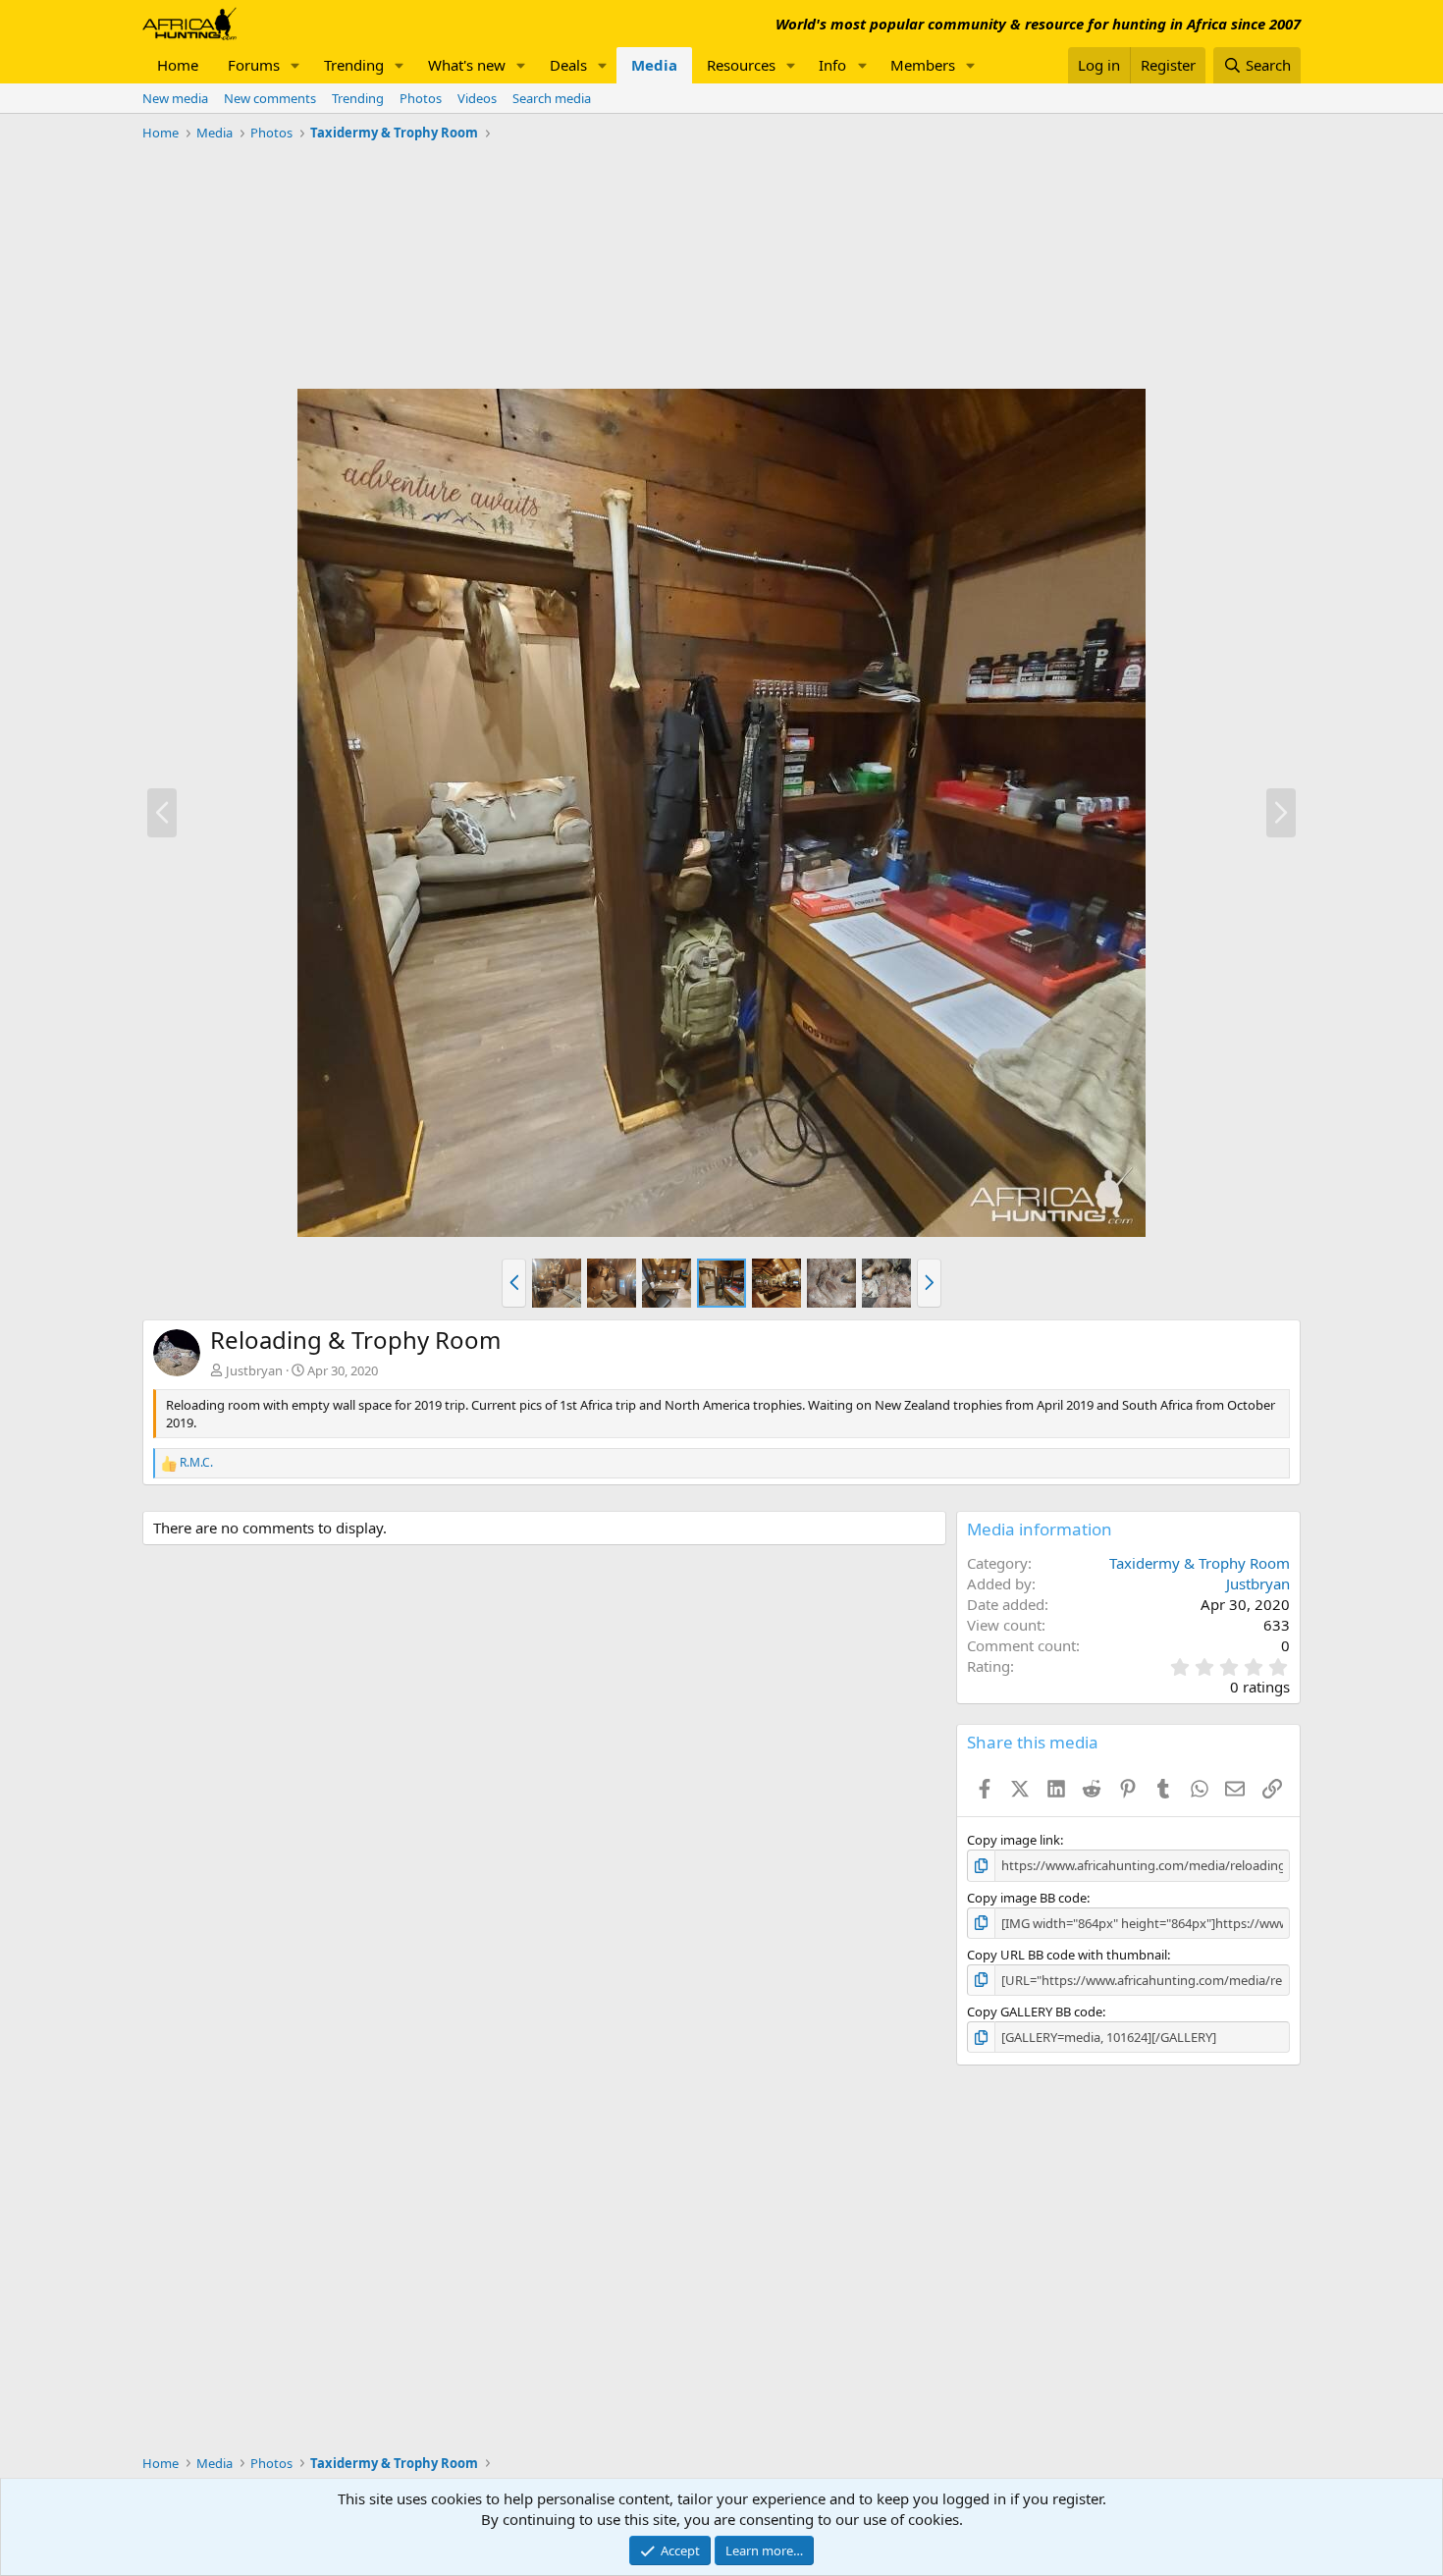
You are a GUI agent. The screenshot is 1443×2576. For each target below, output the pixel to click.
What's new (467, 65)
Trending (354, 65)
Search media (552, 98)
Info (832, 65)
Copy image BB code (1027, 1898)
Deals (568, 65)
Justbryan (254, 1370)
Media (654, 65)
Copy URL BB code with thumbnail (1067, 1955)
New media (175, 98)
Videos (477, 98)
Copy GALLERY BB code (1035, 2012)
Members (923, 65)
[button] (295, 65)
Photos (421, 98)
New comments (270, 98)
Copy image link (1014, 1840)
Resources (741, 65)
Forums (254, 65)
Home (178, 65)
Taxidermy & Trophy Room (1200, 1563)
